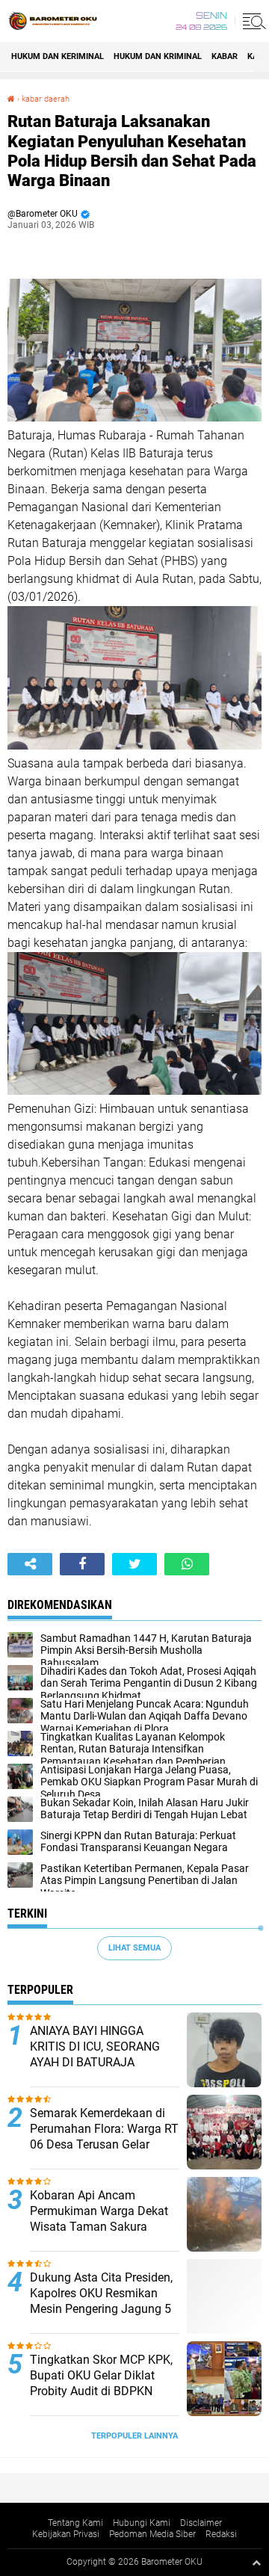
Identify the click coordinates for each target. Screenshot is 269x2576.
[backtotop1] (256, 2563)
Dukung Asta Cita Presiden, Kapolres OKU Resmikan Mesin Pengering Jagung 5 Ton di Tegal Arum (101, 2301)
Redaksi (221, 2534)
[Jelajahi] (252, 21)
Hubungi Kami (142, 2523)
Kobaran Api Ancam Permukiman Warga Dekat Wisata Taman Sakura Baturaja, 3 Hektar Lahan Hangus (99, 2226)
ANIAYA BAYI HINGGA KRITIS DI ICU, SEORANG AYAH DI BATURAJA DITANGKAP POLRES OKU (99, 2054)
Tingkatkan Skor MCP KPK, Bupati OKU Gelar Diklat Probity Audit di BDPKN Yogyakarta (101, 2383)
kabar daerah (46, 99)
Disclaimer (201, 2523)
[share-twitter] (134, 1564)
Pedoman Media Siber (152, 2534)
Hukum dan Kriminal (158, 56)
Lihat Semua (134, 1948)
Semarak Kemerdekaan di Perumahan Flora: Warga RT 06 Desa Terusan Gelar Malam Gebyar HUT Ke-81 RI (104, 2144)
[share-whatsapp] (187, 1564)
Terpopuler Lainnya (134, 2436)
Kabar (225, 56)
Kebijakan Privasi (66, 2534)
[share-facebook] (82, 1564)
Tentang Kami (75, 2523)
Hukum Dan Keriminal (58, 56)
